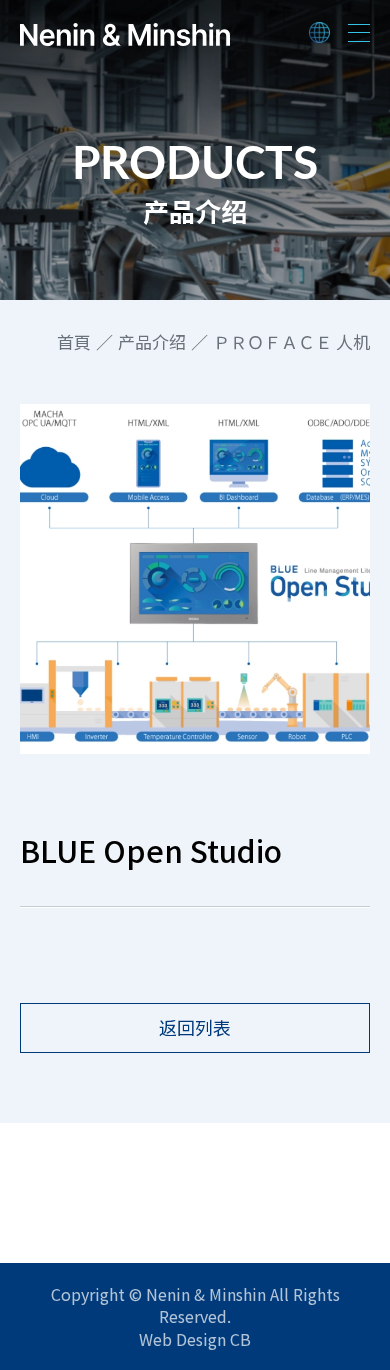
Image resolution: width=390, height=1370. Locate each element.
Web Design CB (195, 1339)
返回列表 (195, 1027)
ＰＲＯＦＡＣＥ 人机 (291, 342)
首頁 (74, 342)
